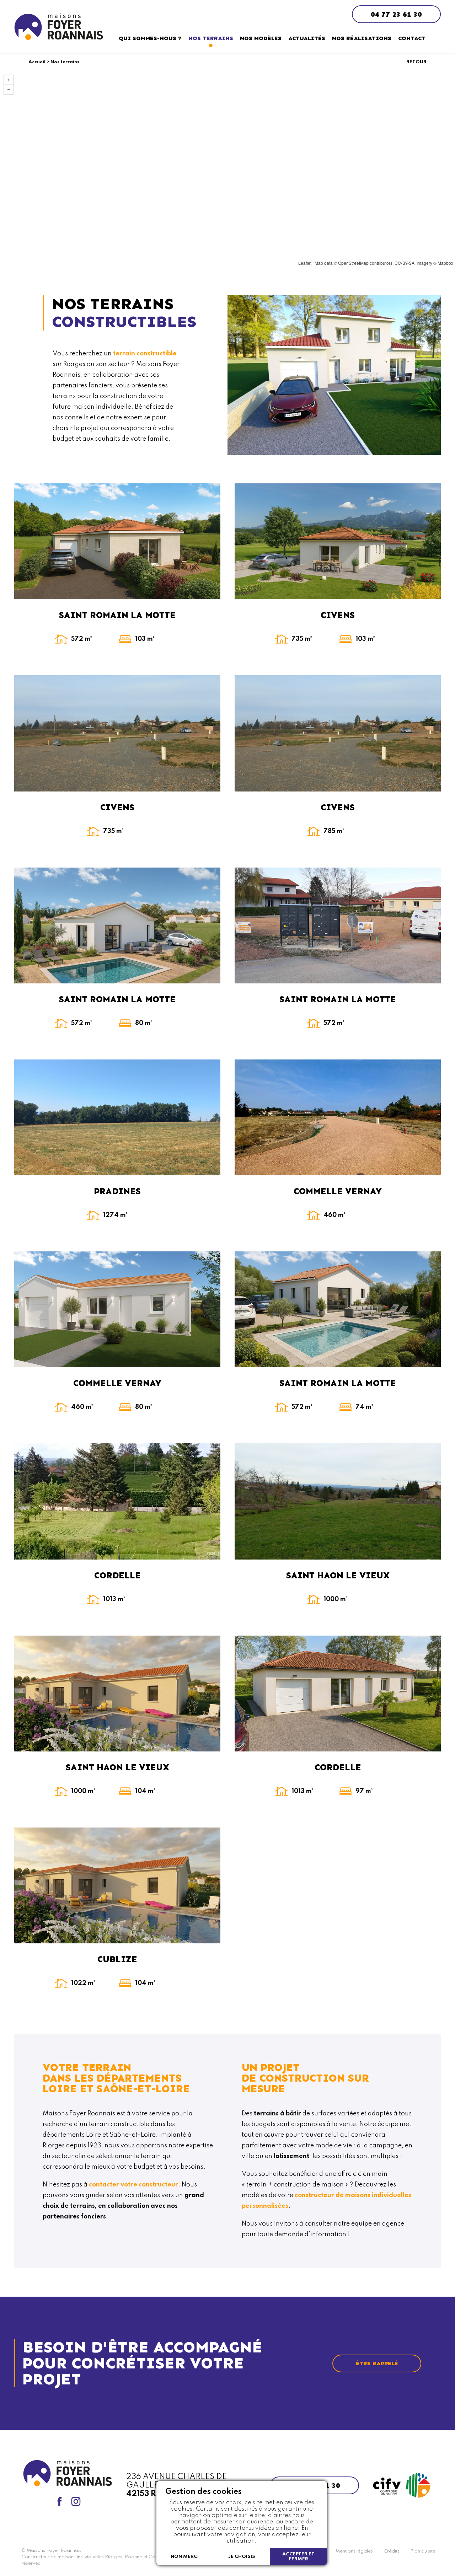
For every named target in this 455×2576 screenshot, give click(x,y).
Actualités (307, 38)
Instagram (76, 2501)
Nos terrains (211, 38)
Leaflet (305, 263)
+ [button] (9, 80)
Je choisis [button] (242, 2557)
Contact (412, 38)
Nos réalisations (362, 38)
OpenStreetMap (353, 263)
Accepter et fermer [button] (298, 2557)
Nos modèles (261, 38)
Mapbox (445, 263)
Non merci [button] (185, 2557)
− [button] (9, 89)
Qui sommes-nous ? (150, 38)
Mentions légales (354, 2551)
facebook (59, 2501)
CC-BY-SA (405, 263)
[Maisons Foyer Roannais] (59, 27)
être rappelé (377, 2363)
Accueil (37, 62)
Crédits (392, 2551)
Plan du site (423, 2551)
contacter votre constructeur (133, 2185)
